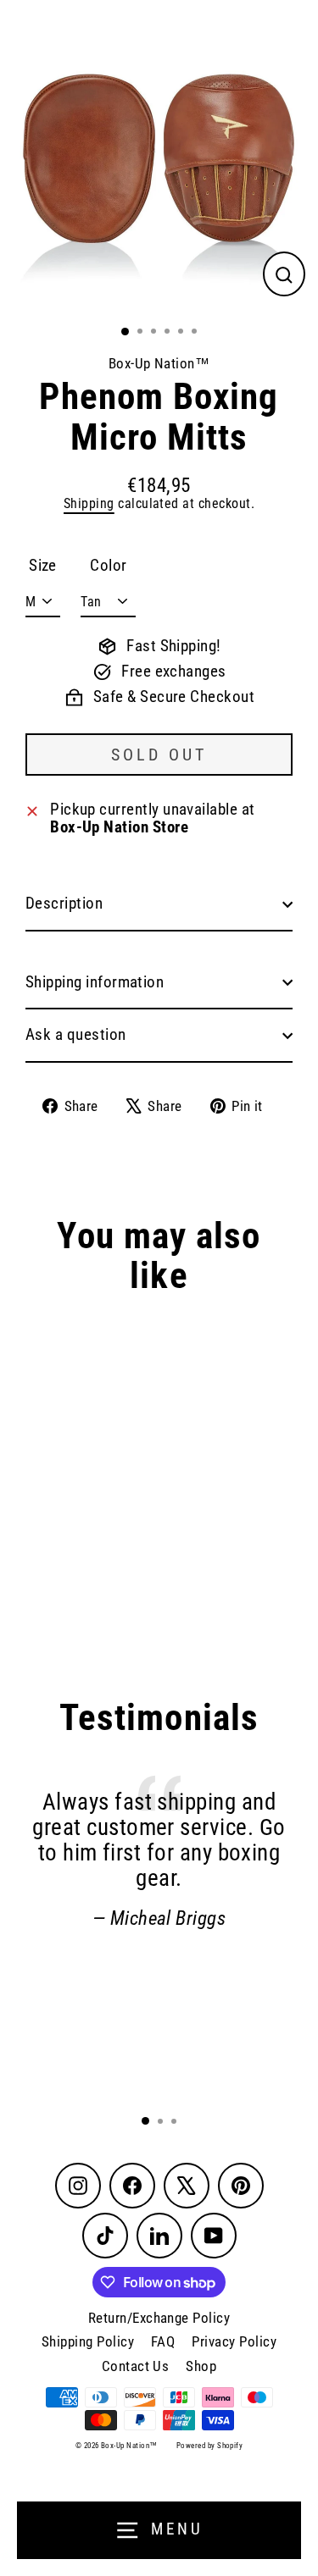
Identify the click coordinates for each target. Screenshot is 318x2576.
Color (108, 566)
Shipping (89, 503)
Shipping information (95, 982)
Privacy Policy (234, 2341)
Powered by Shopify (209, 2446)
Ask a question (76, 1035)
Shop (201, 2366)
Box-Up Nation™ (159, 363)
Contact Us (136, 2366)
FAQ (163, 2341)
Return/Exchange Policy (159, 2318)
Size (43, 566)
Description (64, 904)
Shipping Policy (88, 2341)
